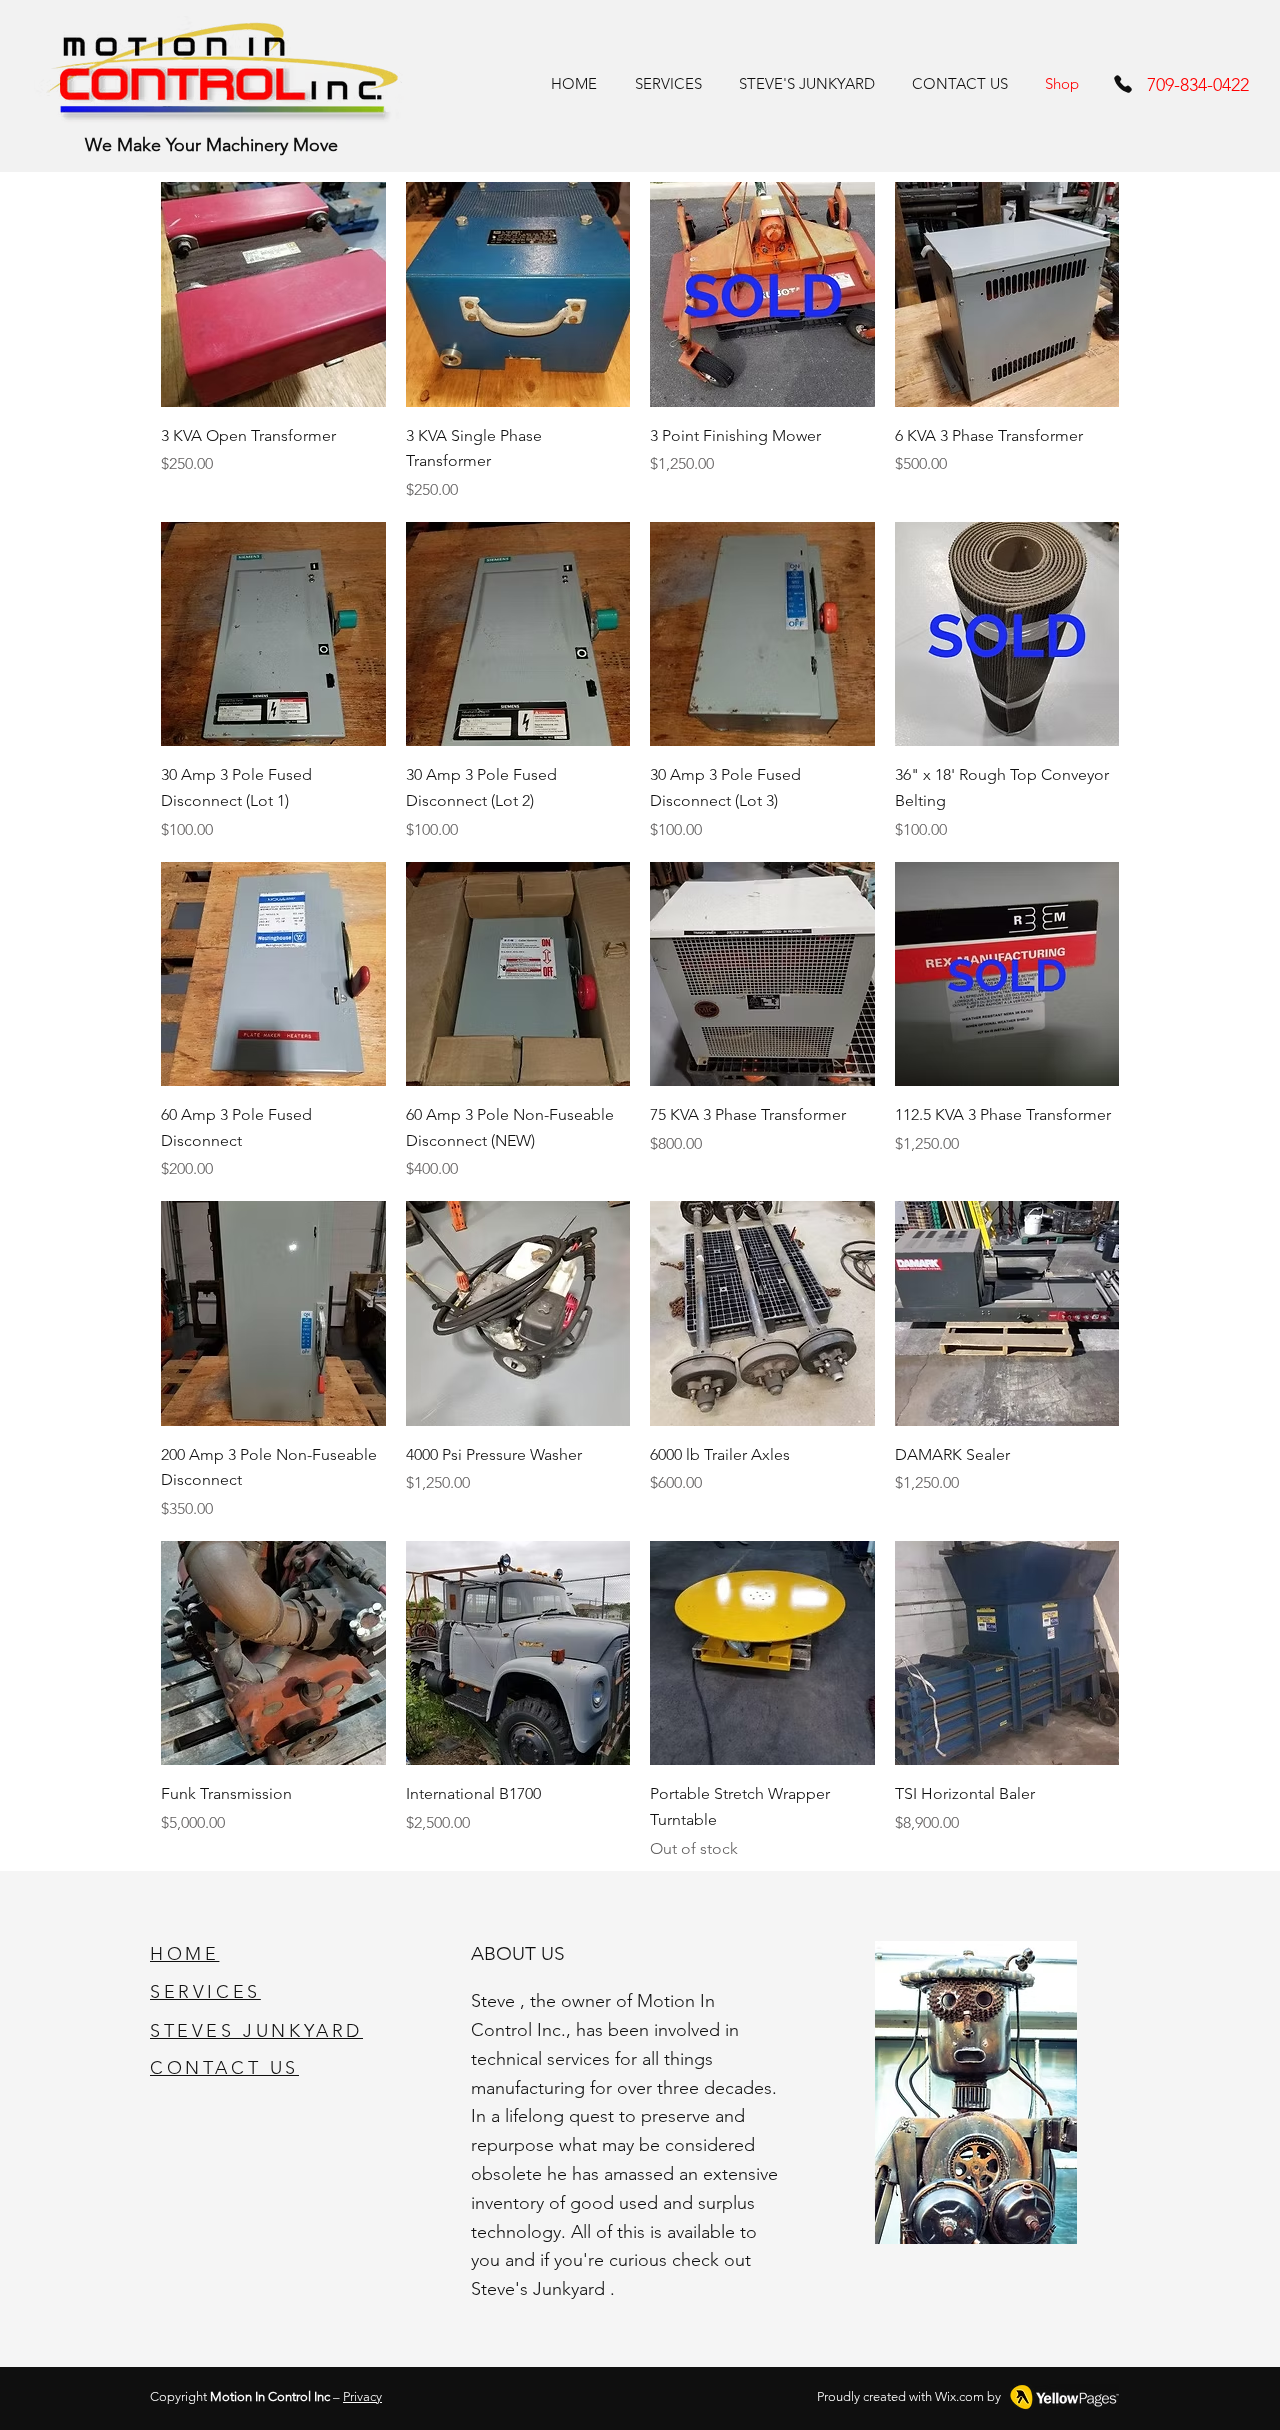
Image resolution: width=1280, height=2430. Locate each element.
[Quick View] (273, 294)
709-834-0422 (1198, 85)
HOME (184, 1954)
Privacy (362, 2396)
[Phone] (1123, 84)
